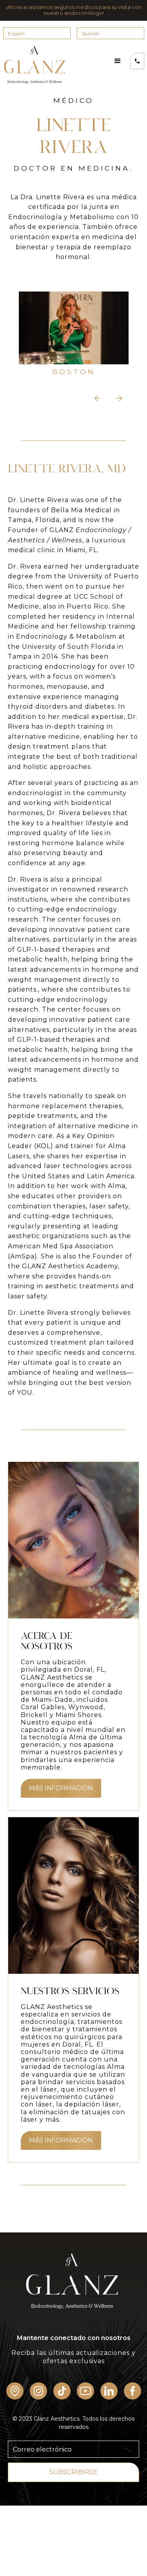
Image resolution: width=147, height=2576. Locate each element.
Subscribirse (73, 2472)
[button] (118, 61)
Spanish (91, 33)
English (16, 33)
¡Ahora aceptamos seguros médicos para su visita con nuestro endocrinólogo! (74, 10)
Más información (61, 1788)
